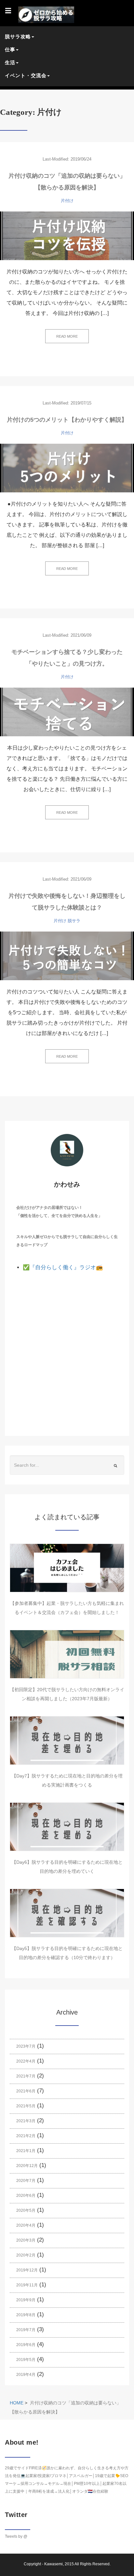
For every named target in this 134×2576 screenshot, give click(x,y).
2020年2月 (26, 2255)
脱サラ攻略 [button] (18, 36)
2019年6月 (26, 2345)
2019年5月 (26, 2360)
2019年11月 (27, 2285)
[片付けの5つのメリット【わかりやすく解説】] (67, 468)
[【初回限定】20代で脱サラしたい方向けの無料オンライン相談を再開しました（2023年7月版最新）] (67, 1654)
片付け (67, 201)
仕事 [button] (10, 49)
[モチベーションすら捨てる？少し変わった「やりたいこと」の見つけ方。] (67, 712)
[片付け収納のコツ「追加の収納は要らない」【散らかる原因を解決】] (67, 236)
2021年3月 (26, 2121)
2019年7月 (26, 2330)
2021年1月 (26, 2151)
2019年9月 (26, 2300)
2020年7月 (26, 2181)
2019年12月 (27, 2270)
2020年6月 (26, 2196)
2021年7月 (26, 2076)
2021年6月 (26, 2091)
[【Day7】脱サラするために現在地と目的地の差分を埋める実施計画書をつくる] (67, 1740)
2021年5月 (26, 2106)
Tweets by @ (16, 2536)
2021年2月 (26, 2136)
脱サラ (74, 921)
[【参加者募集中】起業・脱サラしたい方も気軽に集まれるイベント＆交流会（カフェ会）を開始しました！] (67, 1568)
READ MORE (67, 336)
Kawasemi (54, 2564)
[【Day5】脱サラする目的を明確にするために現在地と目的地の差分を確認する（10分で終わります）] (67, 1913)
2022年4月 (26, 2061)
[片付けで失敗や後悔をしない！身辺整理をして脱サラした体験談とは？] (67, 956)
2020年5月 (26, 2210)
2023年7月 (26, 2046)
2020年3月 (26, 2240)
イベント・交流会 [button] (26, 75)
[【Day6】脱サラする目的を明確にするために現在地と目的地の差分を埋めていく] (67, 1827)
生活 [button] (10, 62)
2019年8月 (26, 2315)
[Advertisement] (67, 1343)
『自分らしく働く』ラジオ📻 (66, 1267)
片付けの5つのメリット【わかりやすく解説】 (67, 420)
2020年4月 (26, 2225)
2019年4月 (26, 2375)
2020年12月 (27, 2166)
